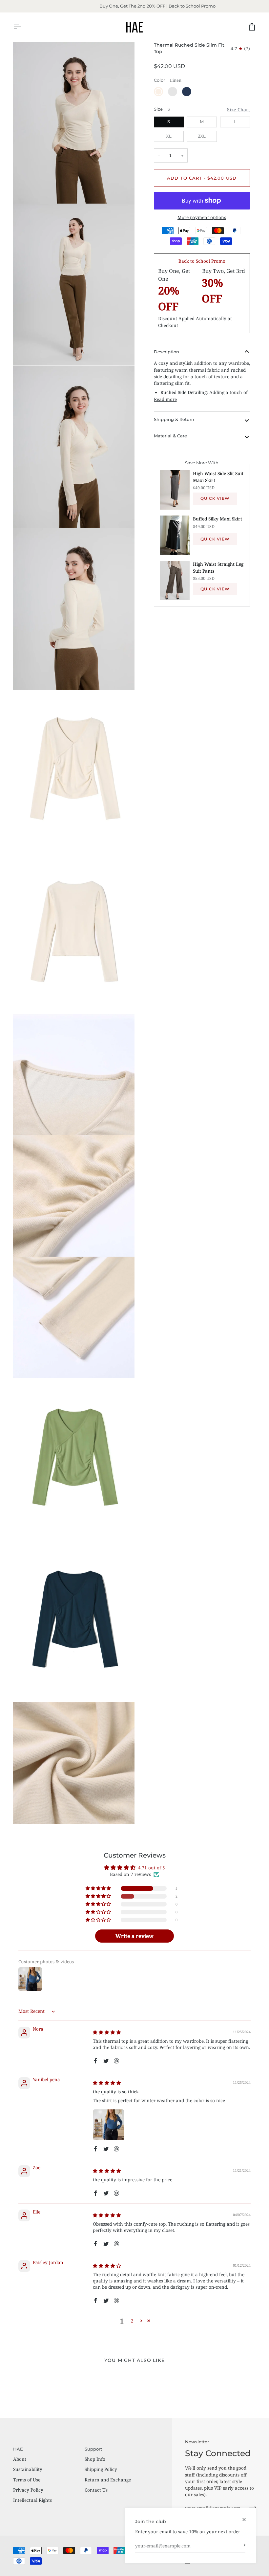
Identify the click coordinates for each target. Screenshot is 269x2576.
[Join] (240, 2545)
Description (166, 352)
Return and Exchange (108, 2480)
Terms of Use (27, 2480)
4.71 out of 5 (152, 1868)
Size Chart (238, 110)
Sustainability (28, 2469)
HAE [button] (18, 2449)
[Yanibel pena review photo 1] (109, 2125)
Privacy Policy (28, 2490)
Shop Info (95, 2459)
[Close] (247, 2520)
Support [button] (93, 2449)
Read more (165, 399)
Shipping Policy (101, 2469)
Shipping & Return (174, 419)
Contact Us (96, 2490)
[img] (107, 2032)
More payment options (202, 217)
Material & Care (170, 436)
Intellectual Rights (32, 2500)
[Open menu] (23, 27)
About (20, 2459)
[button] (99, 1888)
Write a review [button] (134, 1936)
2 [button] (132, 2321)
